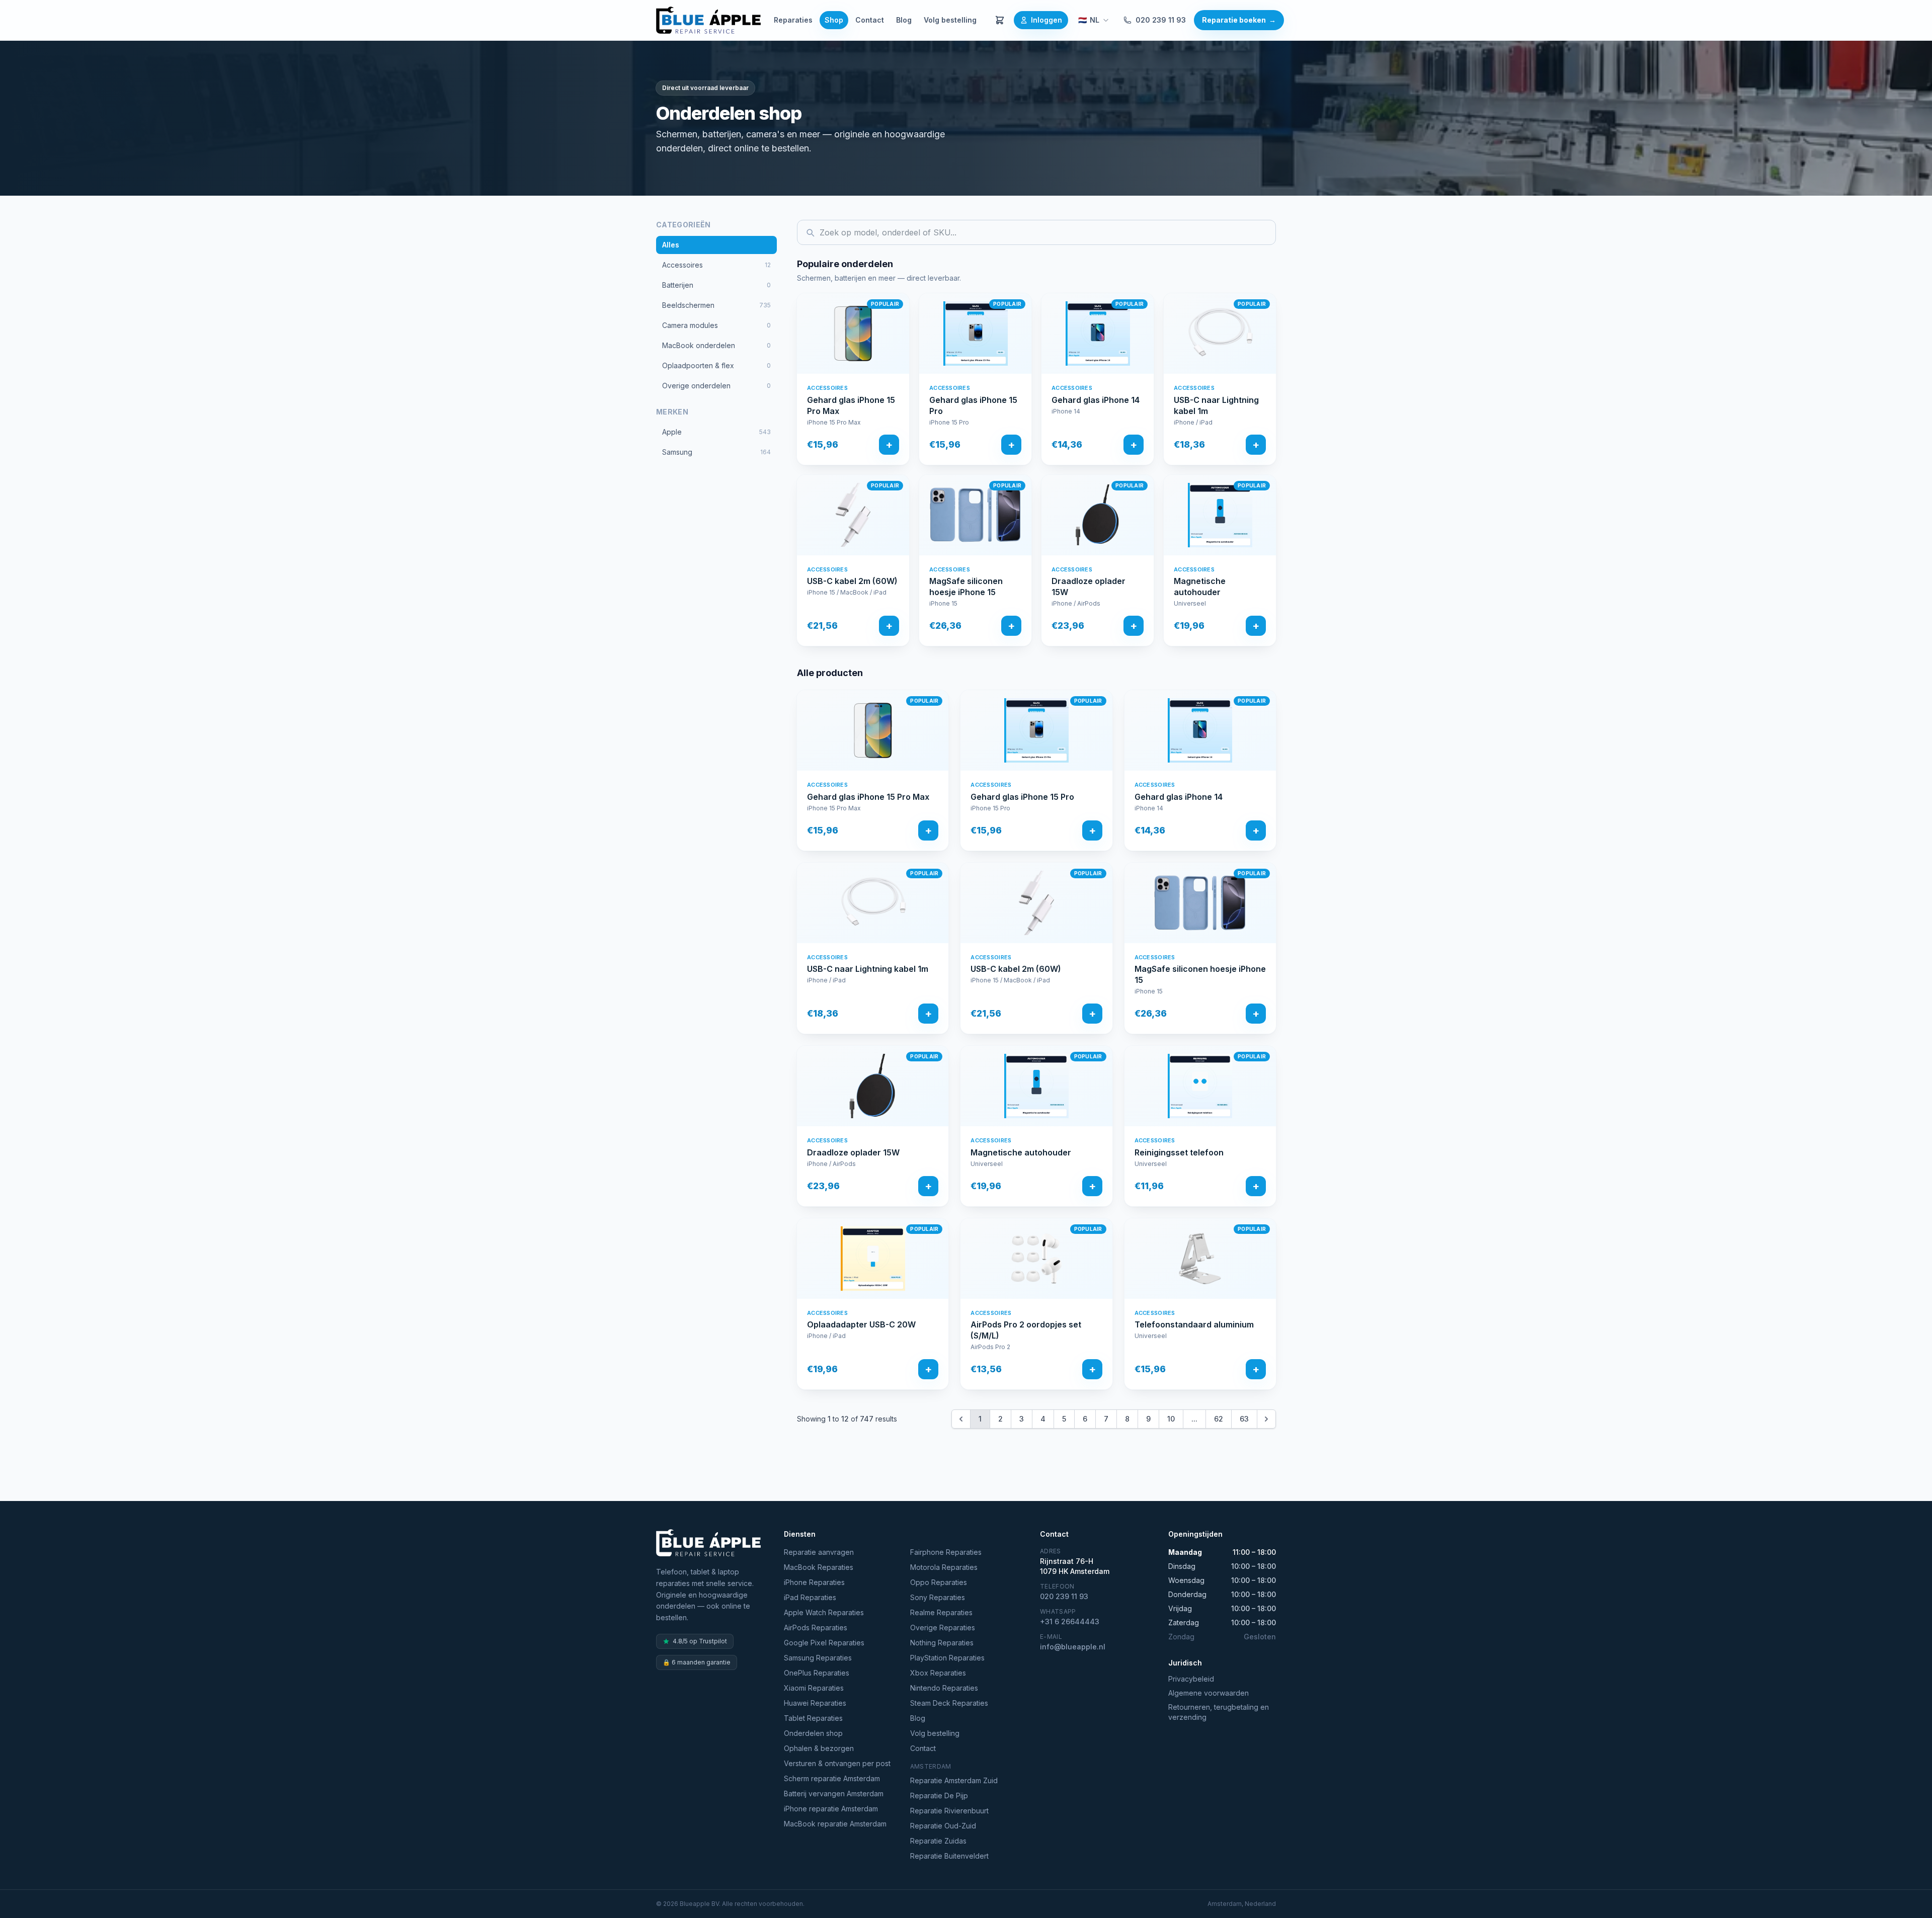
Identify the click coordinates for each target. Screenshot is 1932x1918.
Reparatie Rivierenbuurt (949, 1811)
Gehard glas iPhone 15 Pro (973, 405)
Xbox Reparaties (938, 1673)
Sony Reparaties (938, 1597)
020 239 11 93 (1161, 20)
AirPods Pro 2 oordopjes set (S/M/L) (1026, 1330)
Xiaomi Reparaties (814, 1688)
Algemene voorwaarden (1209, 1693)
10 (1171, 1419)
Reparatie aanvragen (819, 1552)
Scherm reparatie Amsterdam (832, 1778)
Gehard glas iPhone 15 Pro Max (851, 405)
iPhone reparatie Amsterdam (831, 1809)
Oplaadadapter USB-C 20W (861, 1324)
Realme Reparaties (941, 1612)
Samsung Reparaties (818, 1658)
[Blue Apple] (708, 20)
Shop (834, 20)
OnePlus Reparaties (817, 1673)
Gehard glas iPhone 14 (1096, 400)
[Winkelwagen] (1000, 20)
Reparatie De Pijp (939, 1796)
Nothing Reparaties (942, 1643)
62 (1219, 1419)
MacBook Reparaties (819, 1567)
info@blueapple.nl (1073, 1647)
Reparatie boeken (1239, 20)
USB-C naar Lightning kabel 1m (1216, 405)
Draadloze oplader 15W (1089, 587)
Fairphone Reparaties (946, 1552)
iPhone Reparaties (814, 1582)
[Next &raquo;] (1266, 1419)
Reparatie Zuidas (938, 1841)
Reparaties (793, 20)
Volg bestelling (950, 20)
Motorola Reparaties (944, 1567)
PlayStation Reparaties (947, 1658)
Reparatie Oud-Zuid (943, 1826)
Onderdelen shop (813, 1733)
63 (1244, 1419)
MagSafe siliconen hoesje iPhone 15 (966, 587)
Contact (870, 20)
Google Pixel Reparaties (824, 1643)
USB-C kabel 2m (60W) (852, 581)
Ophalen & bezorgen (819, 1748)
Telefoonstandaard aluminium (1194, 1324)
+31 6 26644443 (1070, 1621)
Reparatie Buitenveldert (949, 1856)
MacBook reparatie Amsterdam (835, 1824)
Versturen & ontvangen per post (837, 1763)
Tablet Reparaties (813, 1718)
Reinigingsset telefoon (1179, 1152)
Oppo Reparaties (939, 1582)
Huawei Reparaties (815, 1703)
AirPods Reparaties (816, 1628)
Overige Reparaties (943, 1628)
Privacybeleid (1191, 1679)
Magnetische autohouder (1200, 587)
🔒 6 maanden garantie (697, 1662)
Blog (904, 20)
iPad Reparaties (810, 1597)
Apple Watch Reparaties (824, 1612)
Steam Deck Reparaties (949, 1703)
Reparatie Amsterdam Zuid (954, 1780)
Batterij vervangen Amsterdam (834, 1794)
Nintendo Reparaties (944, 1688)
